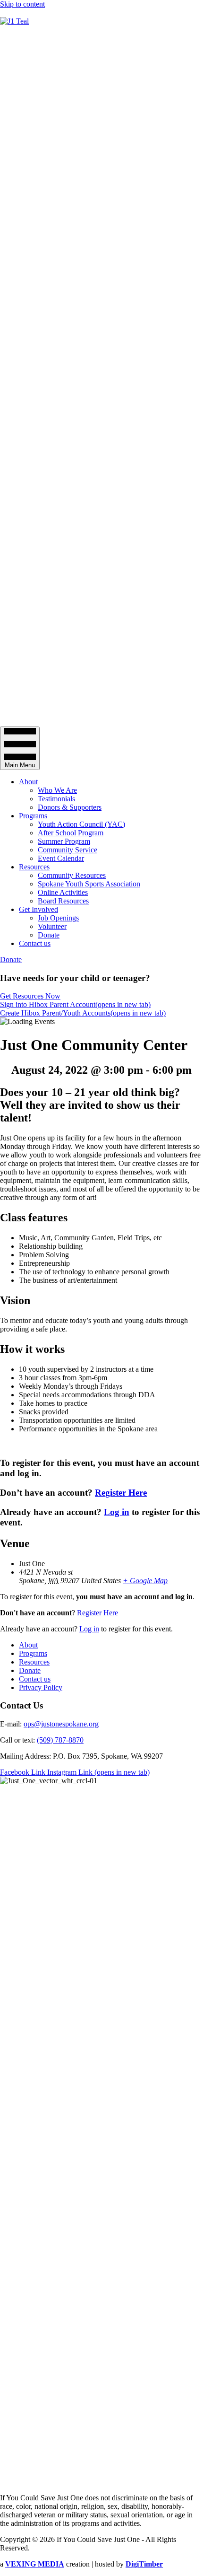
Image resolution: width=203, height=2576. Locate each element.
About (28, 782)
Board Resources (63, 901)
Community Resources (72, 875)
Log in (117, 1512)
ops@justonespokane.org (61, 1724)
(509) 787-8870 (60, 1740)
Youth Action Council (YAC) (81, 824)
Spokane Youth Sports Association (89, 884)
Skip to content (22, 4)
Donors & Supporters (70, 807)
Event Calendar (61, 858)
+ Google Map (145, 1581)
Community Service (68, 850)
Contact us (35, 943)
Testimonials (56, 799)
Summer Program (64, 841)
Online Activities (63, 892)
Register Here (121, 1493)
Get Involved (38, 909)
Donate (49, 935)
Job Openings (58, 918)
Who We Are (57, 790)
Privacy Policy (41, 1687)
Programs (33, 816)
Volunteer (52, 926)
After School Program (71, 833)
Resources (34, 867)
